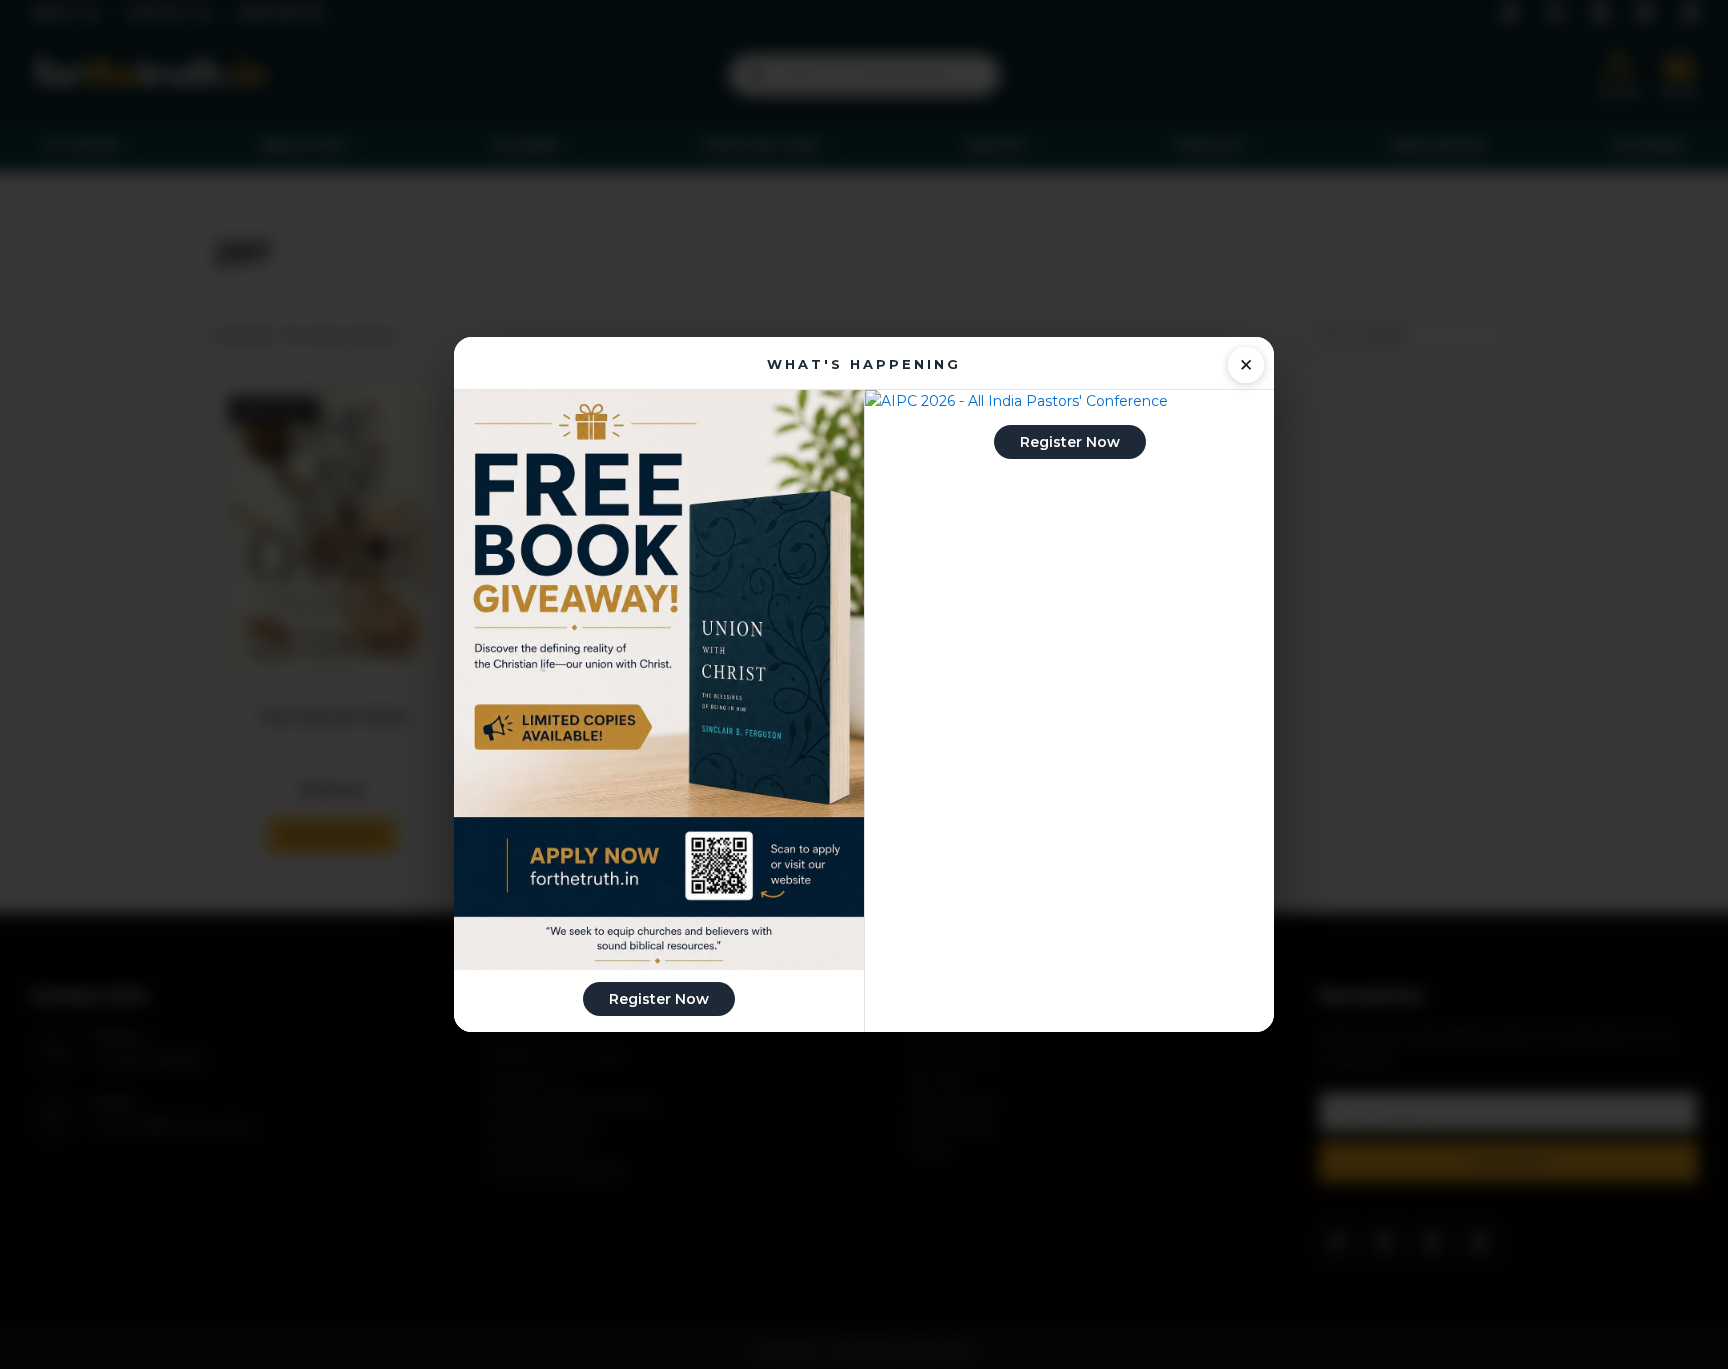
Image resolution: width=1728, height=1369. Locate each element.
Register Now (659, 999)
